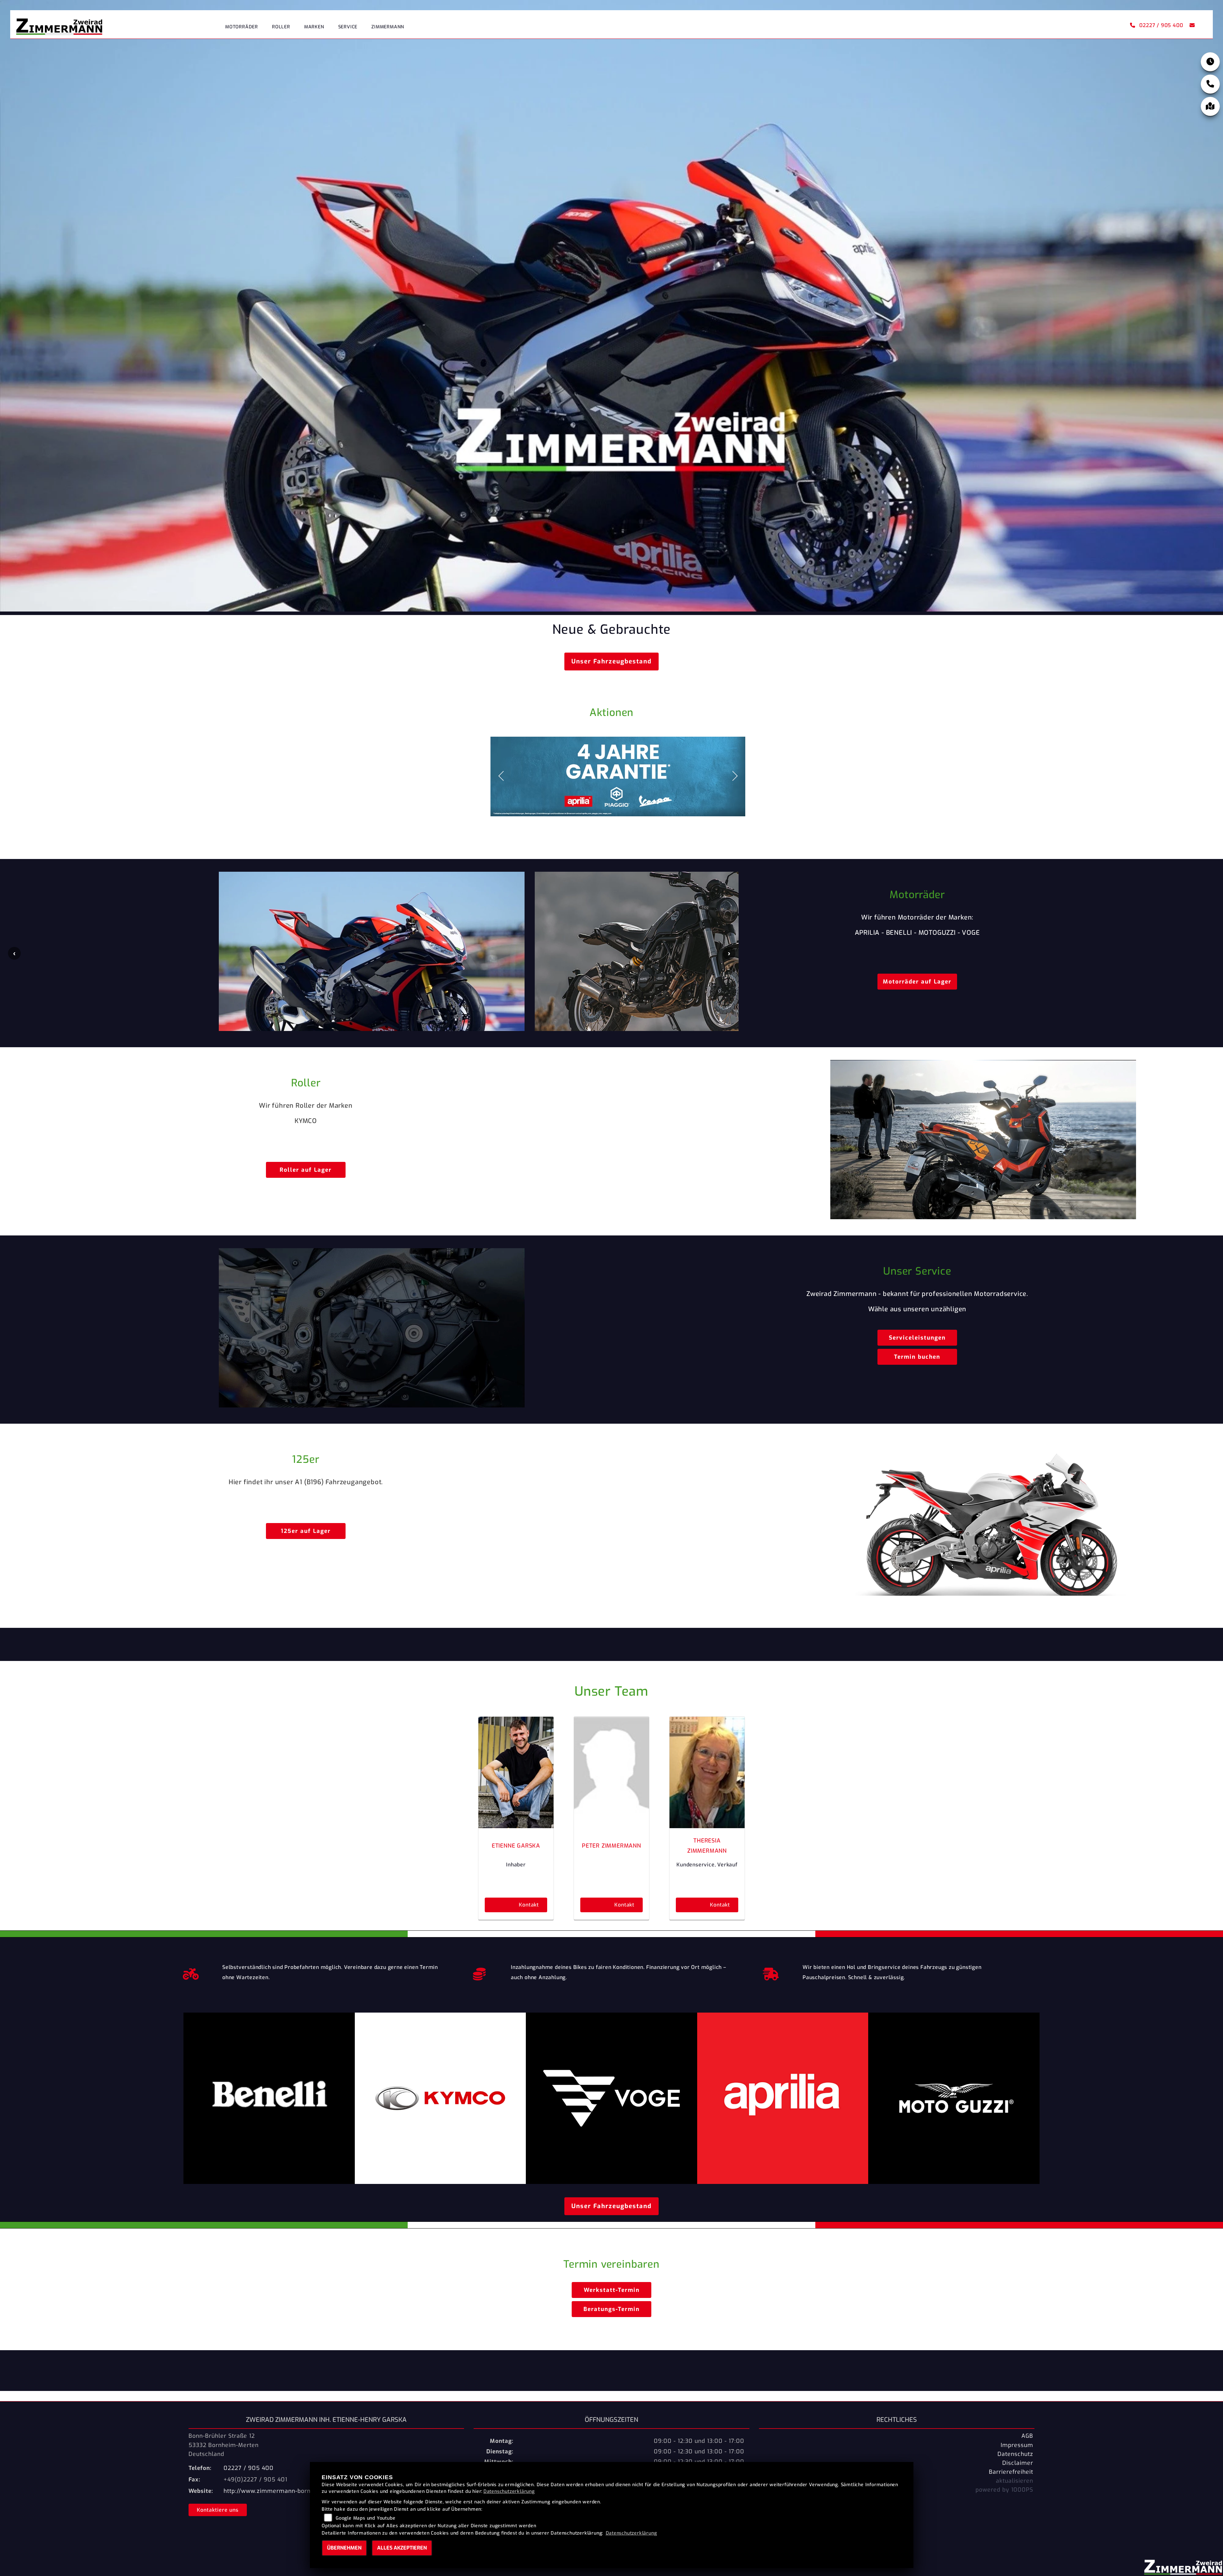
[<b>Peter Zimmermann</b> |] (611, 1772)
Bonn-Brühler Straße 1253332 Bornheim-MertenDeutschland (224, 2445)
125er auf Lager (306, 1531)
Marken (314, 27)
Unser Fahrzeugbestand (611, 661)
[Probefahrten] (191, 1972)
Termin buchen (917, 1357)
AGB (1027, 2436)
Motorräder (242, 27)
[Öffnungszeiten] (1210, 62)
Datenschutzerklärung (509, 2491)
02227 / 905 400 (1161, 25)
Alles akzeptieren (402, 2548)
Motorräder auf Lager (917, 982)
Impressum (1017, 2445)
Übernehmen (344, 2548)
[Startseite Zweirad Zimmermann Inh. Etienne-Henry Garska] (59, 25)
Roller (281, 27)
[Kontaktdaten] (1210, 84)
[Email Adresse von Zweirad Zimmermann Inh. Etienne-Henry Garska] (1191, 25)
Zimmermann (388, 27)
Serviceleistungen (917, 1338)
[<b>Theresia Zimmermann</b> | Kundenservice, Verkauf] (707, 1772)
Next (729, 953)
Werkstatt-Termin (612, 2290)
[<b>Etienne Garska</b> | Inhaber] (516, 1772)
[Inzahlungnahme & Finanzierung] (479, 1972)
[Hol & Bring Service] (771, 1972)
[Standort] (1210, 106)
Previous (14, 953)
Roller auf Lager (306, 1170)
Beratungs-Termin (611, 2309)
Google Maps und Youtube (365, 2518)
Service (348, 27)
